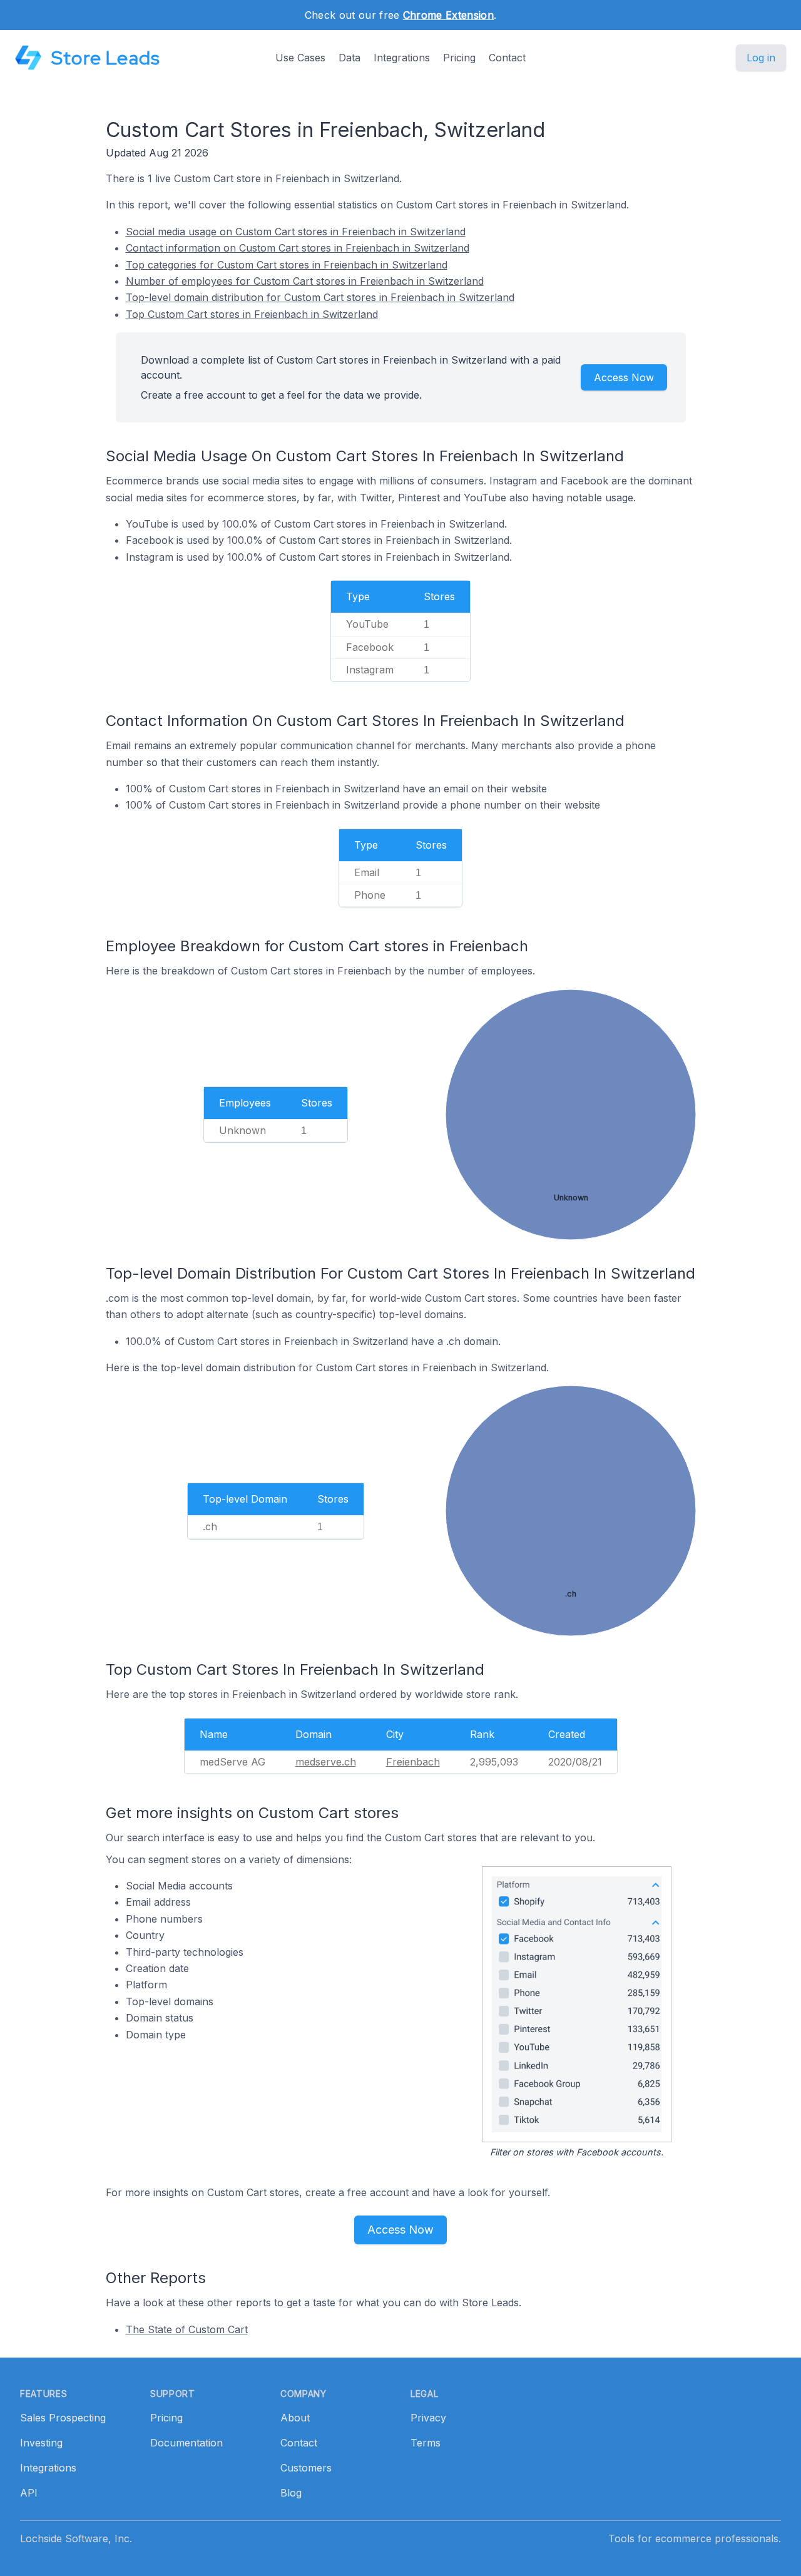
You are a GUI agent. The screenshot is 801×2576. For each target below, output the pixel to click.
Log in (761, 58)
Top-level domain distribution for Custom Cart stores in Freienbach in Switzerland (320, 297)
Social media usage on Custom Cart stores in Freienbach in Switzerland (296, 232)
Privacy (428, 2418)
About (295, 2418)
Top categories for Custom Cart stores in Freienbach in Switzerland (287, 265)
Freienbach (413, 1762)
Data (349, 58)
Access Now (624, 377)
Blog (291, 2493)
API (29, 2493)
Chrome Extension (448, 15)
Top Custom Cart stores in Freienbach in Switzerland (252, 314)
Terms (426, 2443)
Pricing (459, 58)
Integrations (402, 58)
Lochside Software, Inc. (76, 2538)
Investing (41, 2443)
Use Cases (300, 58)
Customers (306, 2468)
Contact (507, 58)
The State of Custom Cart (187, 2329)
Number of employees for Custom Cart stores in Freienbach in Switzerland (305, 281)
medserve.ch (326, 1762)
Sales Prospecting (63, 2418)
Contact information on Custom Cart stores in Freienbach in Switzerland (298, 248)
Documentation (186, 2443)
